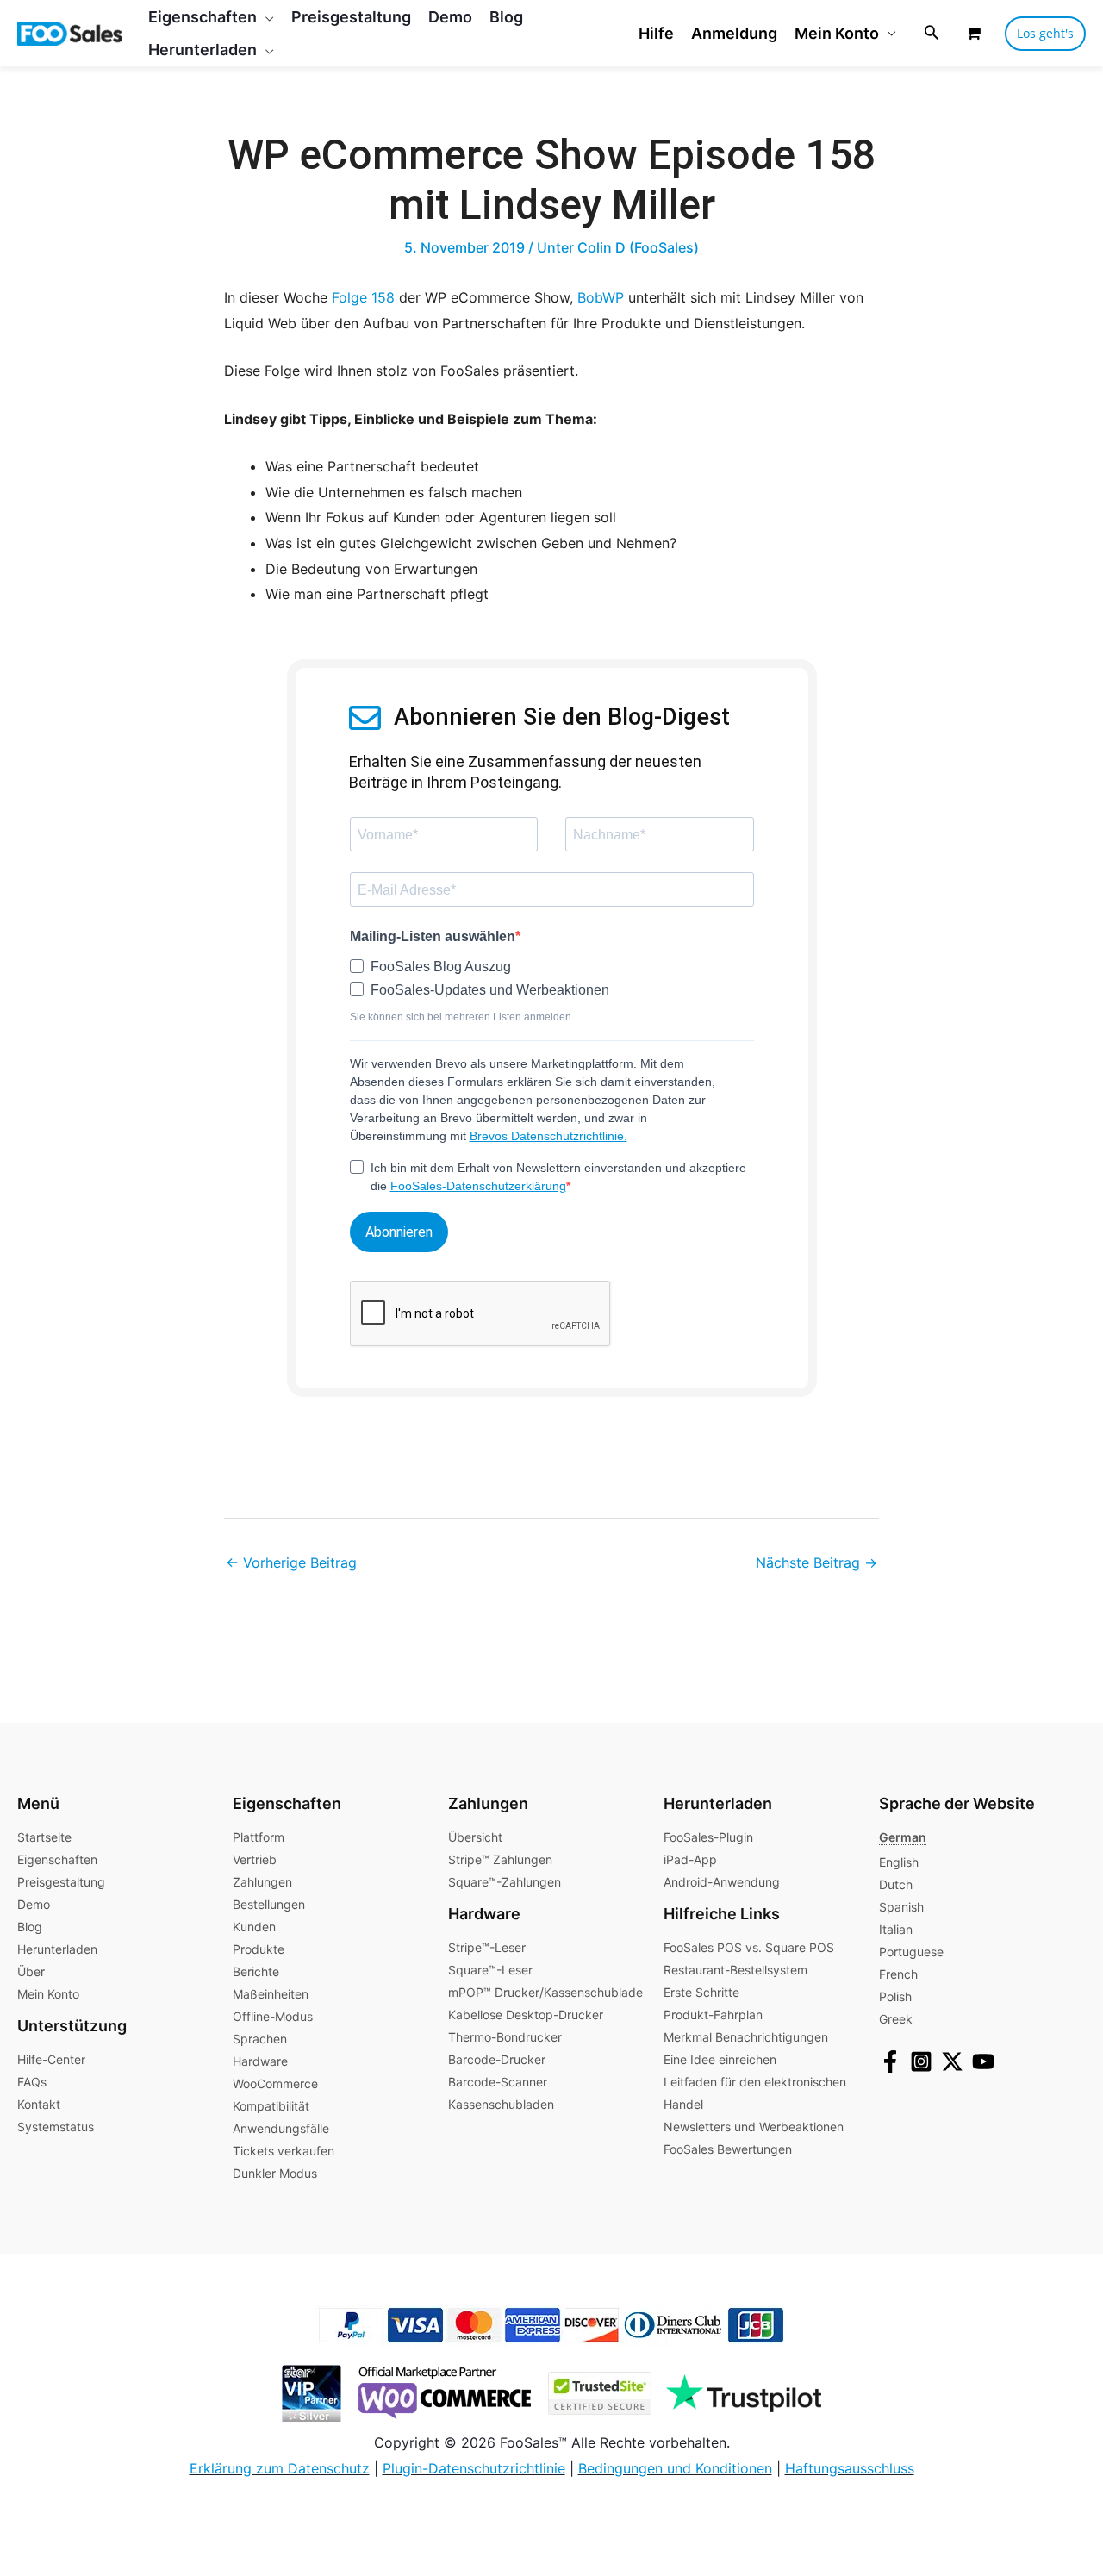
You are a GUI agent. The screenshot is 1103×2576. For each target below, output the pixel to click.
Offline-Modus (273, 2016)
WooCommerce (275, 2083)
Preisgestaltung (61, 1882)
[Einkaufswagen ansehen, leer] (973, 33)
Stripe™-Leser (487, 1947)
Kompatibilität (271, 2106)
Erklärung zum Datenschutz (280, 2468)
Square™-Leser (490, 1970)
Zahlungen (262, 1882)
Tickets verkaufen (284, 2151)
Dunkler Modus (275, 2173)
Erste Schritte (701, 1992)
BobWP (601, 297)
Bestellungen (269, 1904)
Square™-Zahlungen (505, 1882)
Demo (34, 1904)
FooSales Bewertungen (728, 2149)
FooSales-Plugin (708, 1837)
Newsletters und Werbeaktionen (754, 2127)
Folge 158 (363, 297)
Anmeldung (734, 33)
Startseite (44, 1837)
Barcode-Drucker (497, 2059)
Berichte (256, 1971)
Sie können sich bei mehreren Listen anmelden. (462, 1017)
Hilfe (656, 33)
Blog (30, 1927)
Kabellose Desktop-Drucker (526, 2015)
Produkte (259, 1949)
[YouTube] (983, 2061)
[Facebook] (890, 2061)
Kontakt (39, 2104)
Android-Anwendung (722, 1882)
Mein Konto (837, 33)
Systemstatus (56, 2127)
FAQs (32, 2082)
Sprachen (260, 2039)
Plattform (259, 1837)
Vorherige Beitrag (291, 1562)
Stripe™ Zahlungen (500, 1859)
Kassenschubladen (501, 2104)
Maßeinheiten (271, 1994)
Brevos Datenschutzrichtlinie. (548, 1136)
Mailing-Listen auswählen (433, 936)
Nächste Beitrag (816, 1562)
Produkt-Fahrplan (713, 2015)
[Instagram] (921, 2061)
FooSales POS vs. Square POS (749, 1947)
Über (31, 1971)
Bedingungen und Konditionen (675, 2468)
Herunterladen (57, 1949)
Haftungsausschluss (850, 2468)
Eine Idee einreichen (720, 2059)
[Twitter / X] (952, 2061)
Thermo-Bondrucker (505, 2037)
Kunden (254, 1927)
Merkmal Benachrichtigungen (746, 2037)
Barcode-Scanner (498, 2082)
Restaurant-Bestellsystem (735, 1970)
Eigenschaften (57, 1859)
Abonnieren (399, 1232)
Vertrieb (255, 1859)
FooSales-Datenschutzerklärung (478, 1186)
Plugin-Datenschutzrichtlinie (474, 2468)
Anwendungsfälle (281, 2128)
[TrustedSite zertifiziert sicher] (593, 2392)
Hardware (260, 2061)
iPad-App (690, 1859)
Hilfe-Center (51, 2059)
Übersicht (475, 1837)
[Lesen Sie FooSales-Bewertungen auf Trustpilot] (738, 2392)
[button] (265, 17)
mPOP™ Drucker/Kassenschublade (545, 1992)
